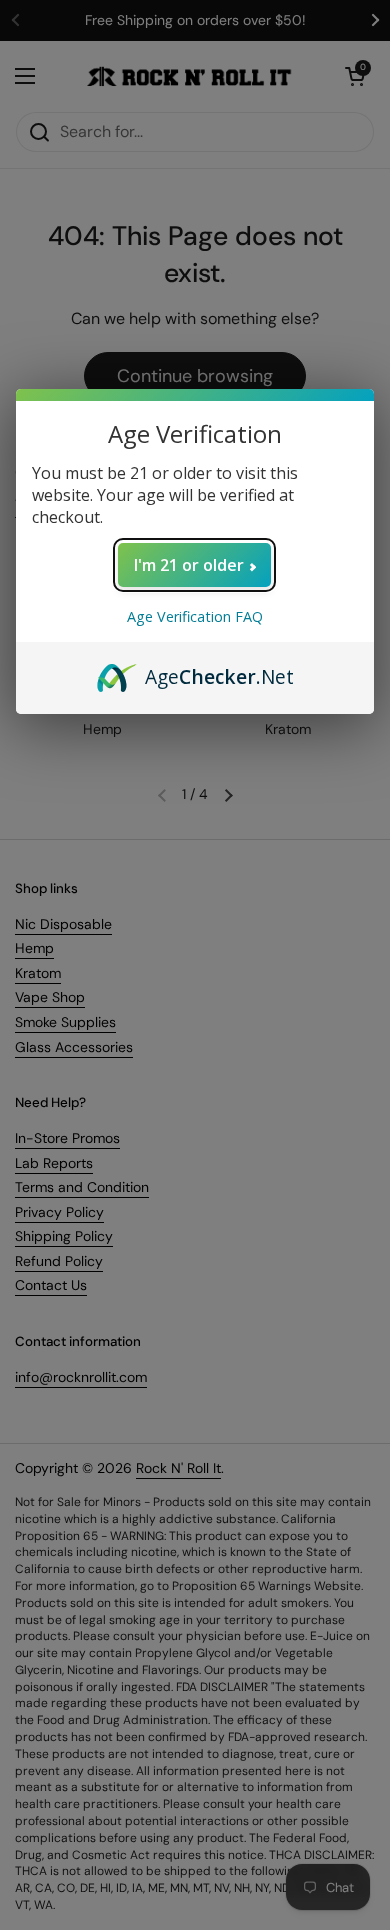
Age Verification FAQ (195, 616)
